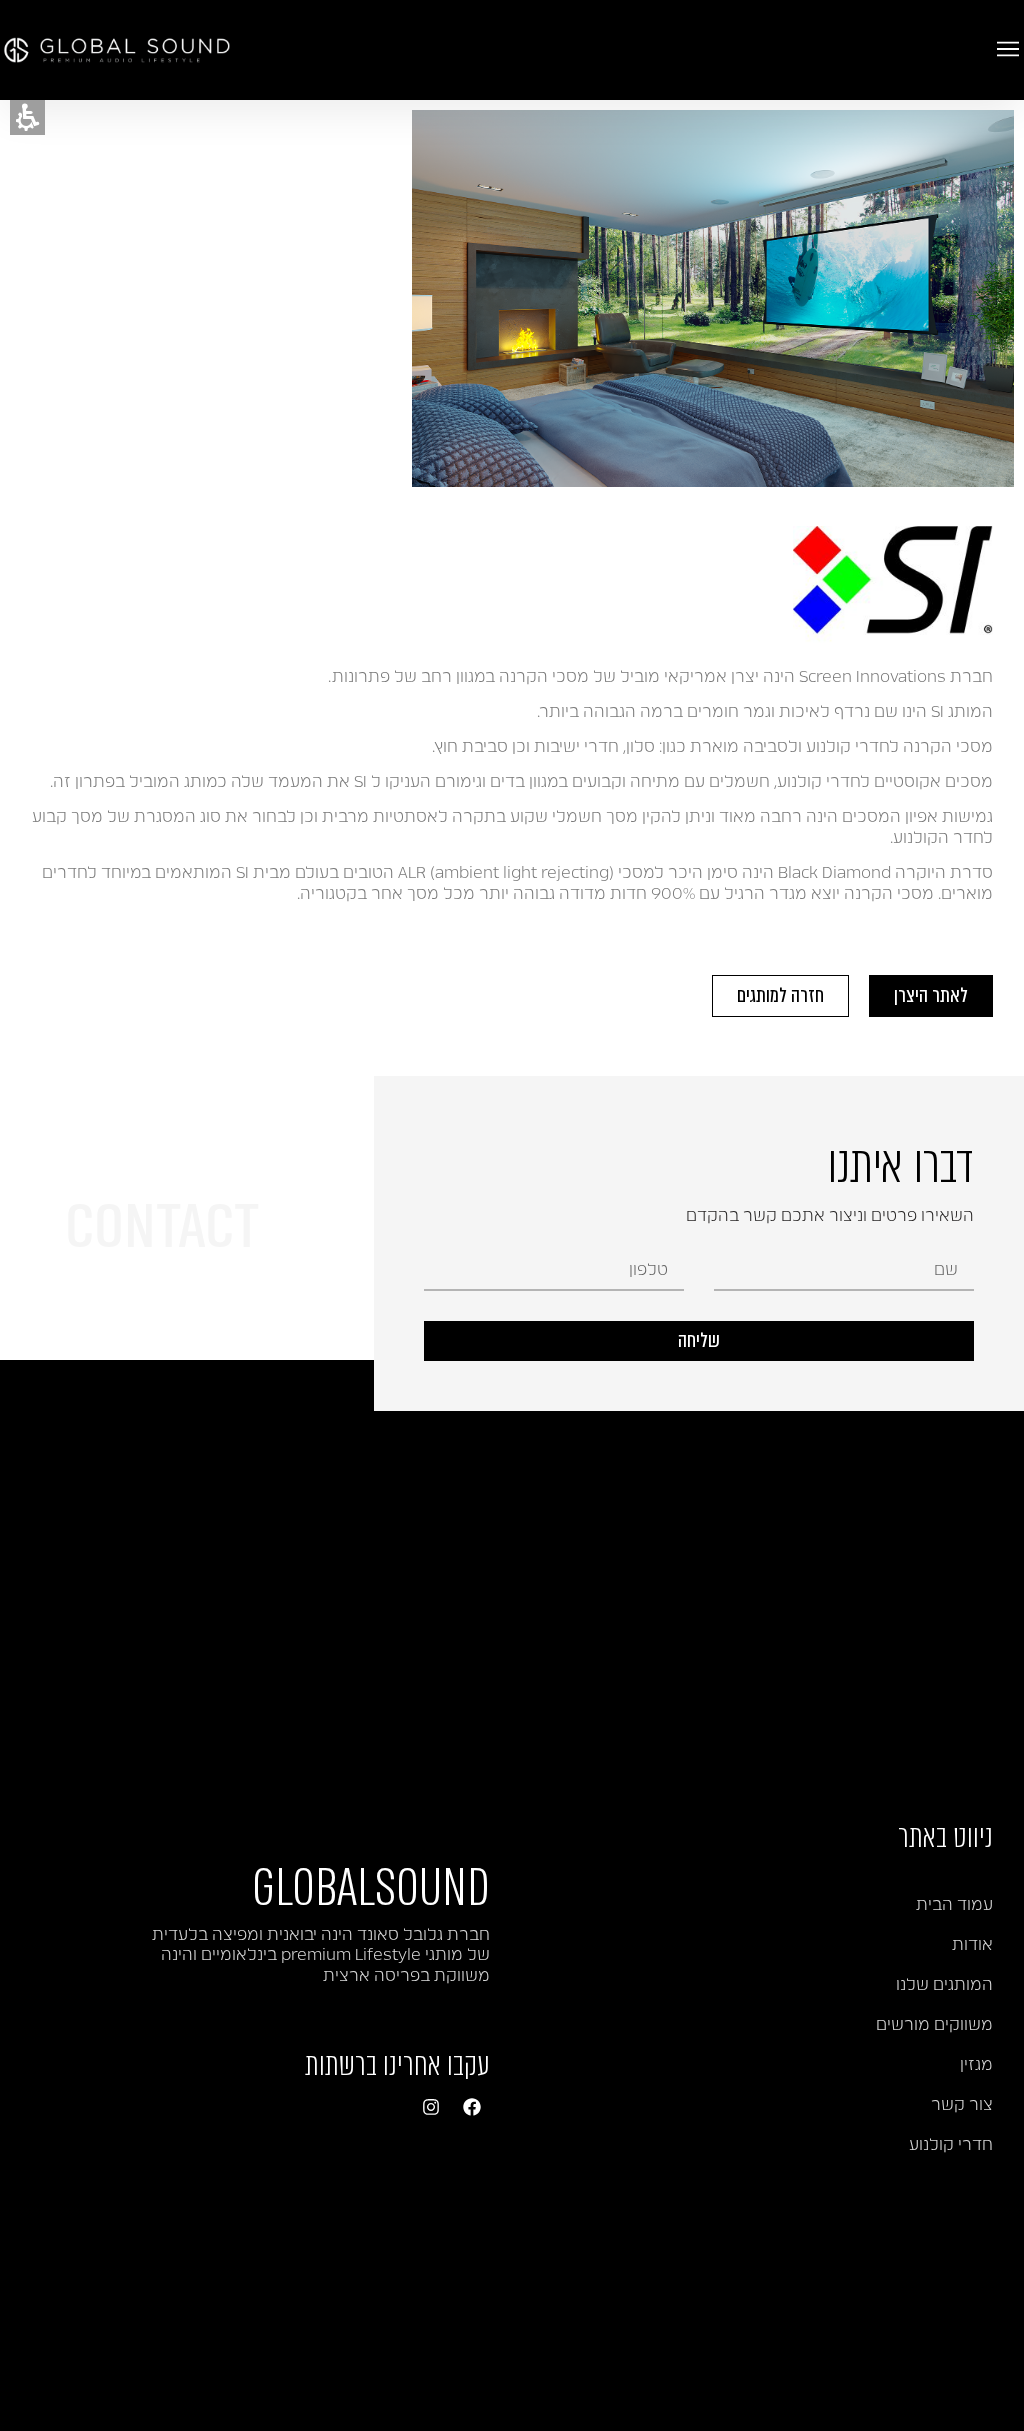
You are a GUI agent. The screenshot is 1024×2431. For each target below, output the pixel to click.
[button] (27, 117)
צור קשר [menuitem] (962, 2105)
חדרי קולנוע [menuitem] (951, 2145)
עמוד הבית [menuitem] (954, 1905)
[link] (472, 2107)
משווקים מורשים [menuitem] (934, 2025)
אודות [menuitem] (972, 1945)
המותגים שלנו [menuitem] (944, 1985)
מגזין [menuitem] (976, 2065)
